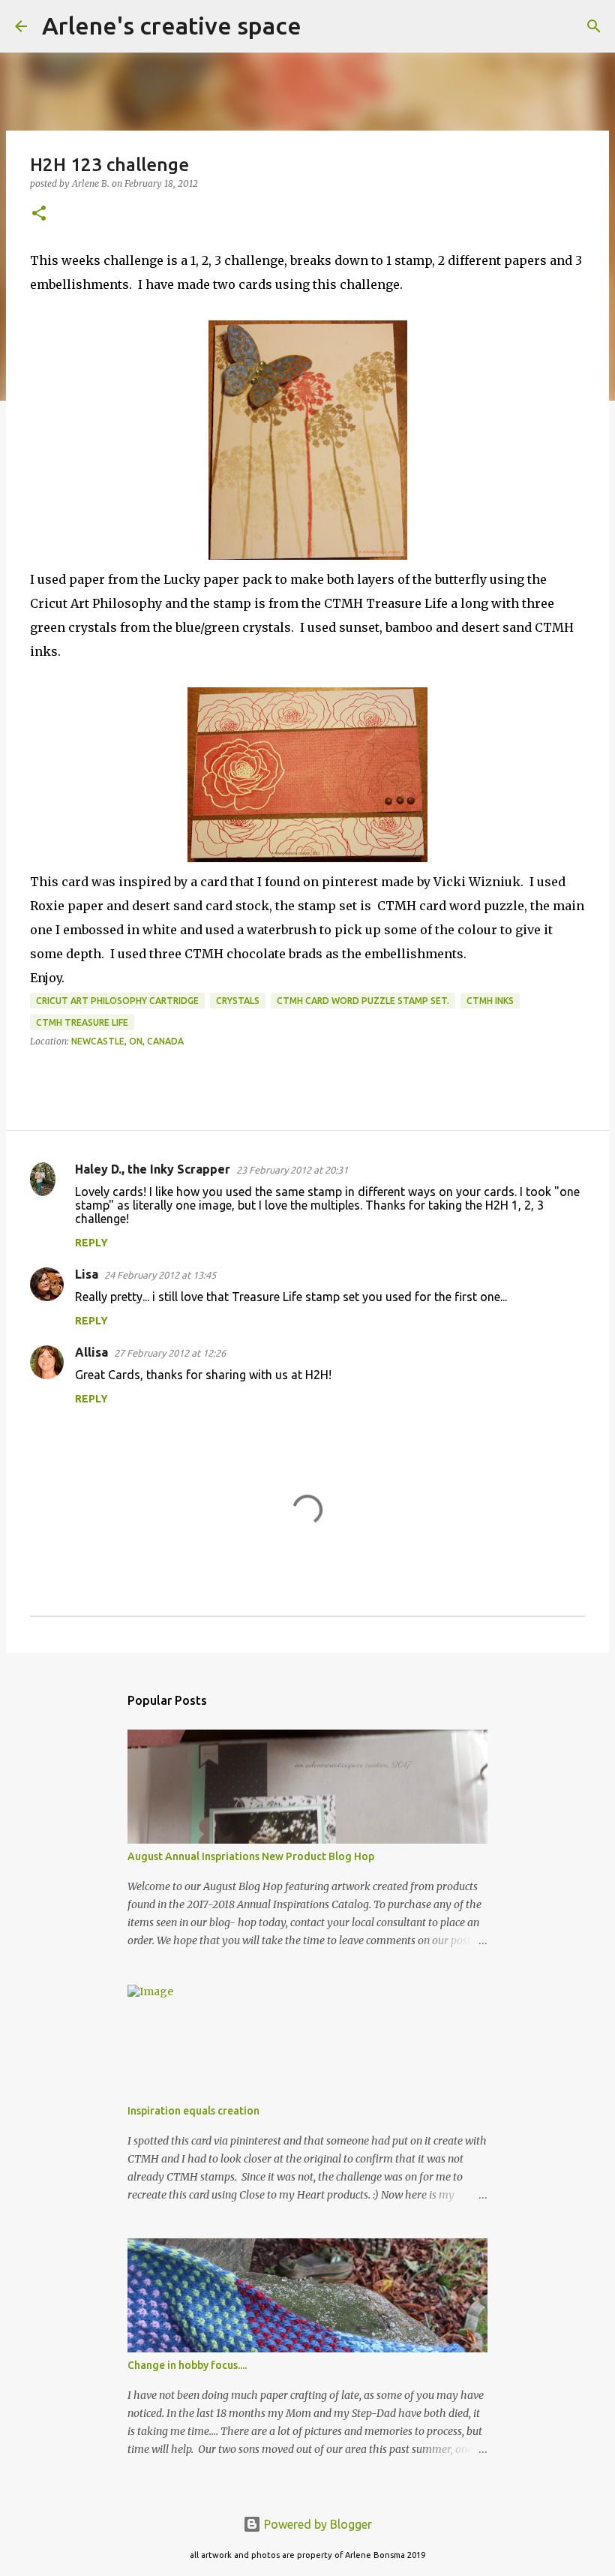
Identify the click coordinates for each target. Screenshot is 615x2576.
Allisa (91, 1352)
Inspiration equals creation (193, 2111)
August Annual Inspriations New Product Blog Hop (251, 1856)
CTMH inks (490, 1001)
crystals (238, 1001)
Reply (91, 1243)
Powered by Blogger (316, 2524)
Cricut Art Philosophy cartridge (117, 1001)
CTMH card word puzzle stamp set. (363, 1001)
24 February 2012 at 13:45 (160, 1275)
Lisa (87, 1274)
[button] (39, 214)
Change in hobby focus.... (187, 2365)
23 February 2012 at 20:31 (292, 1170)
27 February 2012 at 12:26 (170, 1353)
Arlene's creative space (172, 26)
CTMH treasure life (82, 1022)
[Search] (322, 26)
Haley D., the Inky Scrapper (153, 1169)
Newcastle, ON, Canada (127, 1041)
